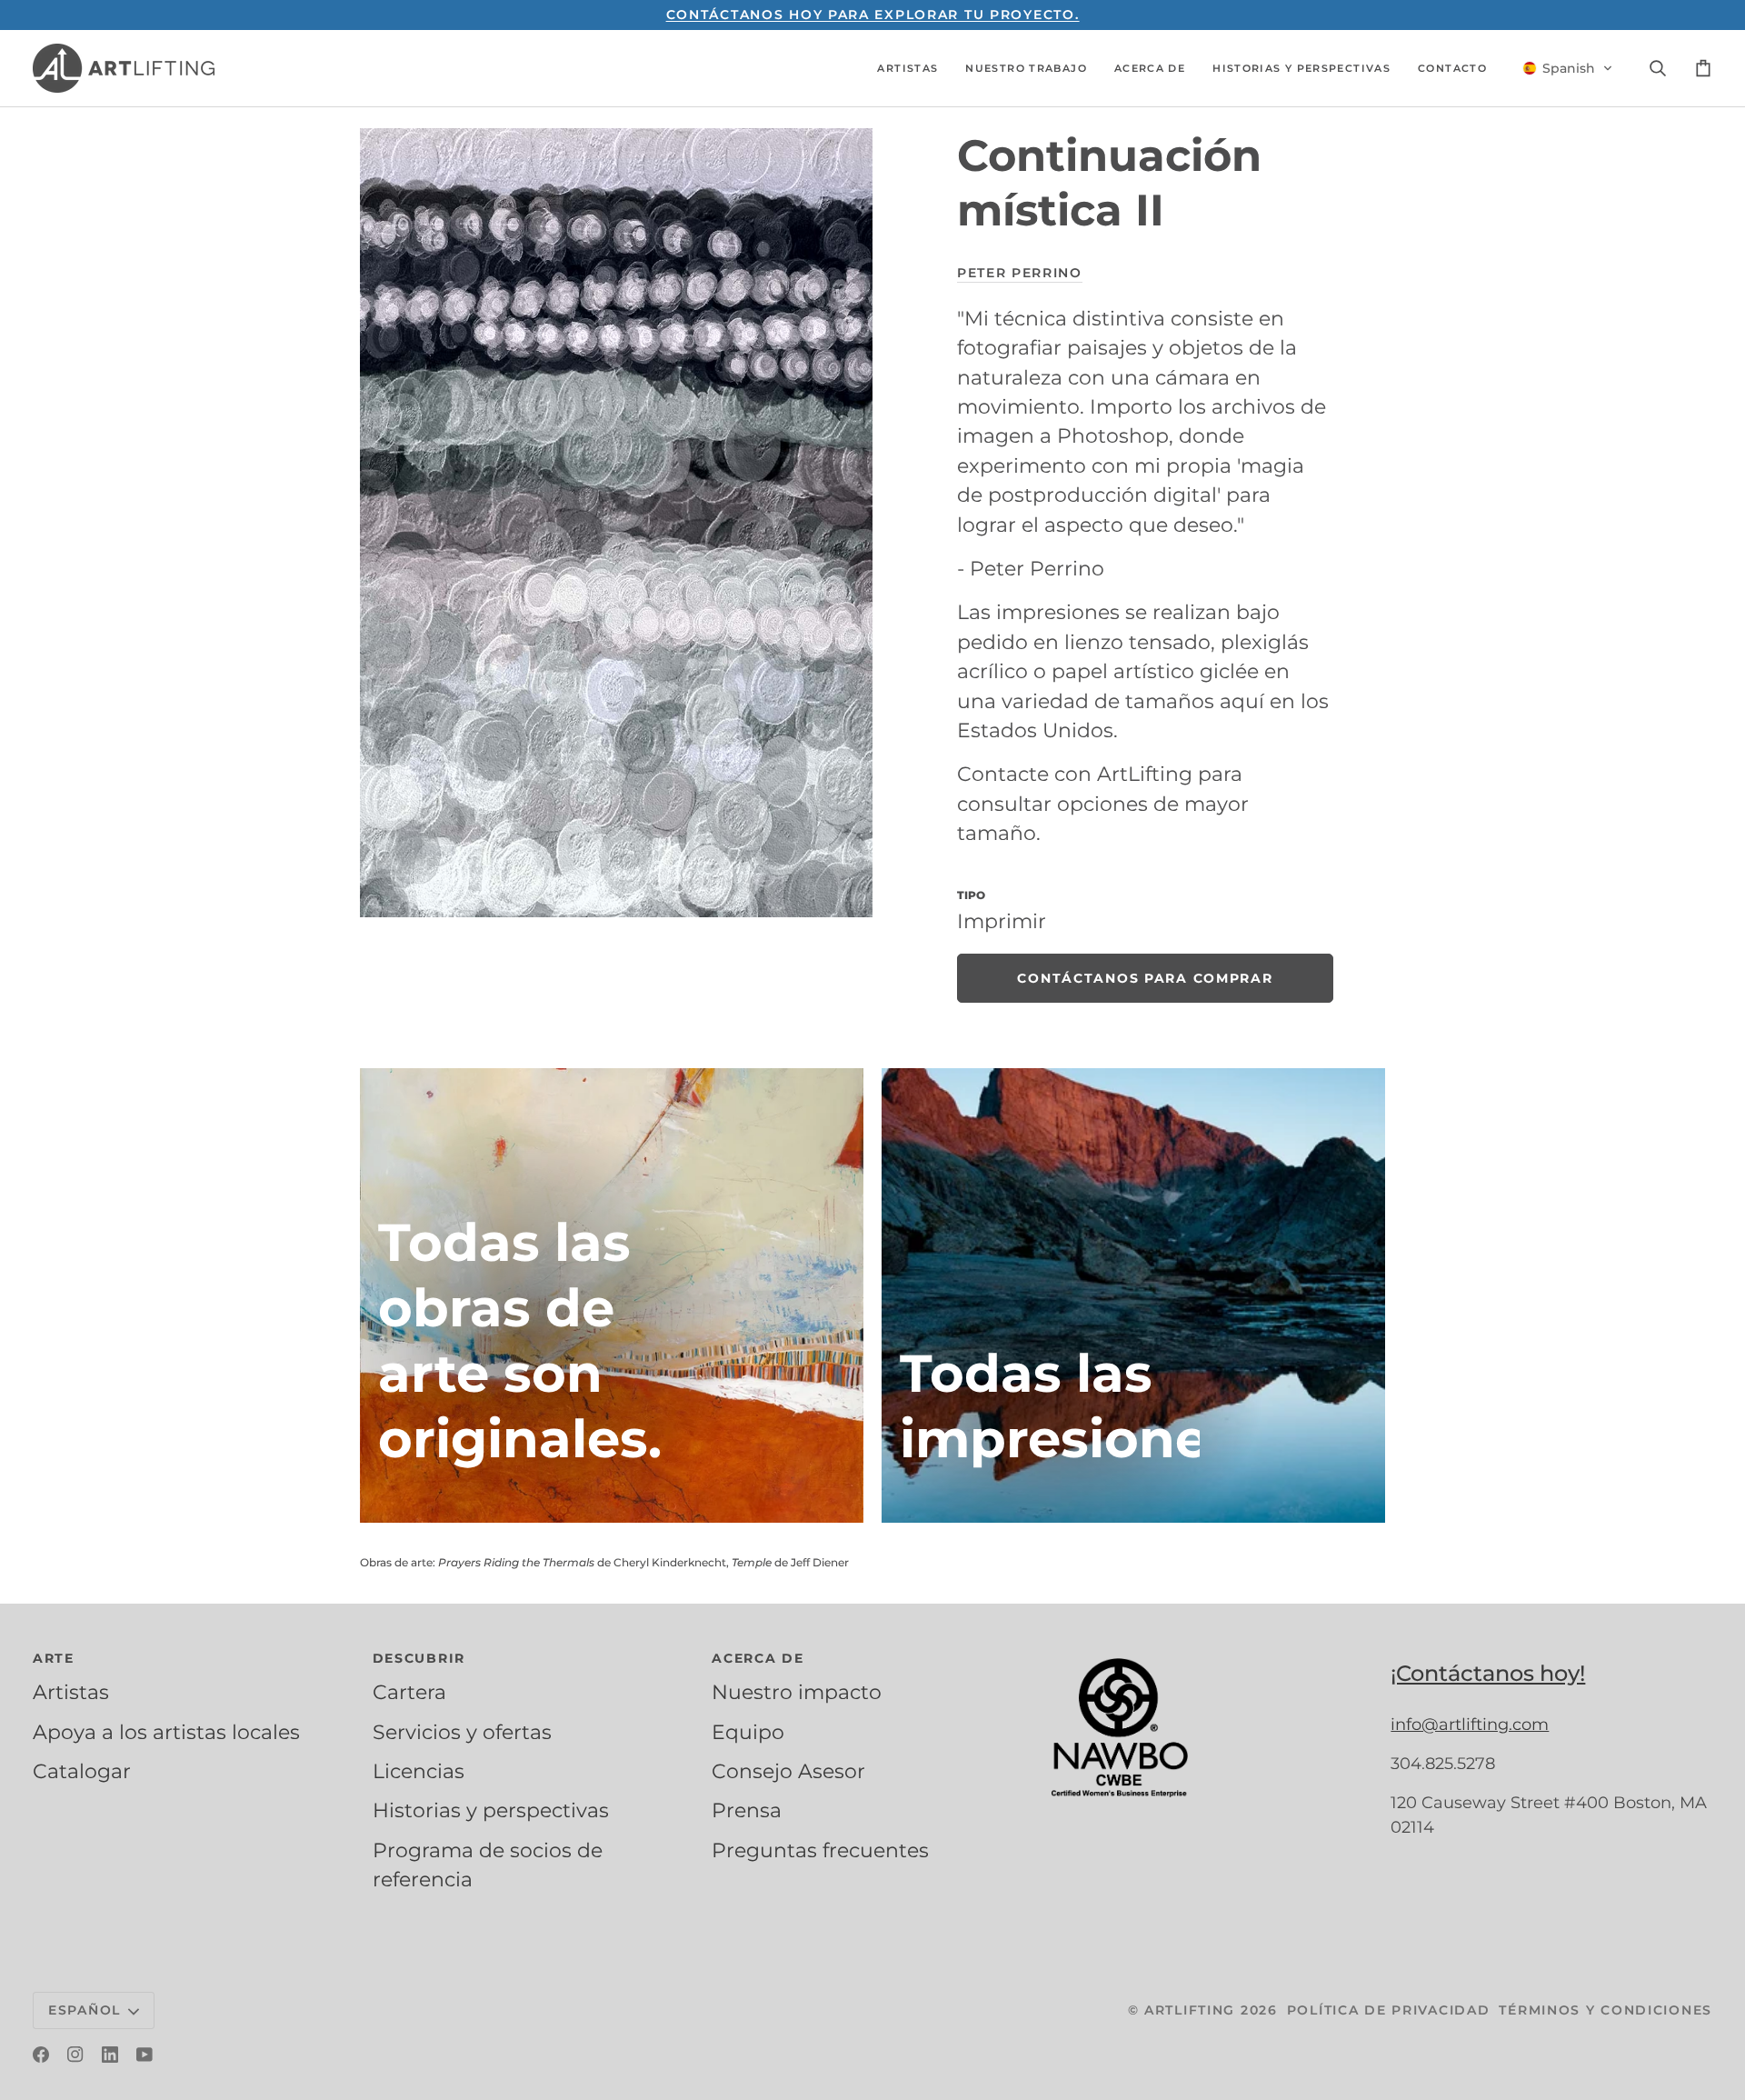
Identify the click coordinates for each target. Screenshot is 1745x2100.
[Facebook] (41, 2055)
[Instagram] (75, 2055)
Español (85, 2010)
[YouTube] (145, 2055)
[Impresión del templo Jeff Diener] (1133, 1295)
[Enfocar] (616, 522)
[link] (1145, 978)
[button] (907, 68)
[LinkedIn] (110, 2055)
